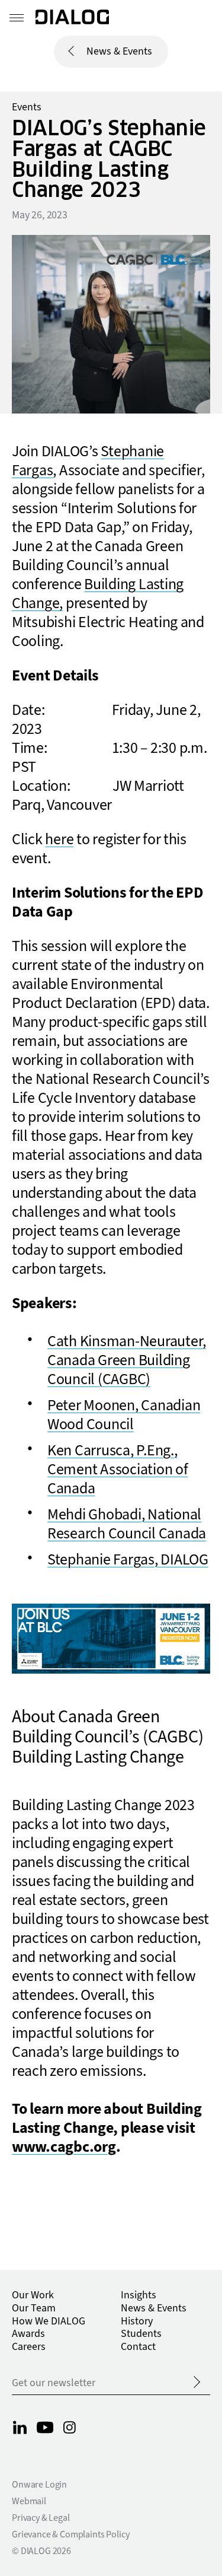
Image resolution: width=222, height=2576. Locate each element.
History (137, 2321)
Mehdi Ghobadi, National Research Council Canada (127, 1524)
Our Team (34, 2308)
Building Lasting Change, (98, 594)
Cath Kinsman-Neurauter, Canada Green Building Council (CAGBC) (127, 1360)
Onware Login (39, 2485)
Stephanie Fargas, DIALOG (128, 1560)
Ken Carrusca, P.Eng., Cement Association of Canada (118, 1470)
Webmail (29, 2501)
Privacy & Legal (41, 2518)
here (59, 839)
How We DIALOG (49, 2321)
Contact (138, 2347)
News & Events (119, 51)
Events (27, 107)
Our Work (33, 2295)
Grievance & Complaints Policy (70, 2534)
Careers (29, 2347)
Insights (139, 2295)
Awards (28, 2334)
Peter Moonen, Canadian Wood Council (124, 1415)
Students (141, 2334)
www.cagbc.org (64, 2147)
